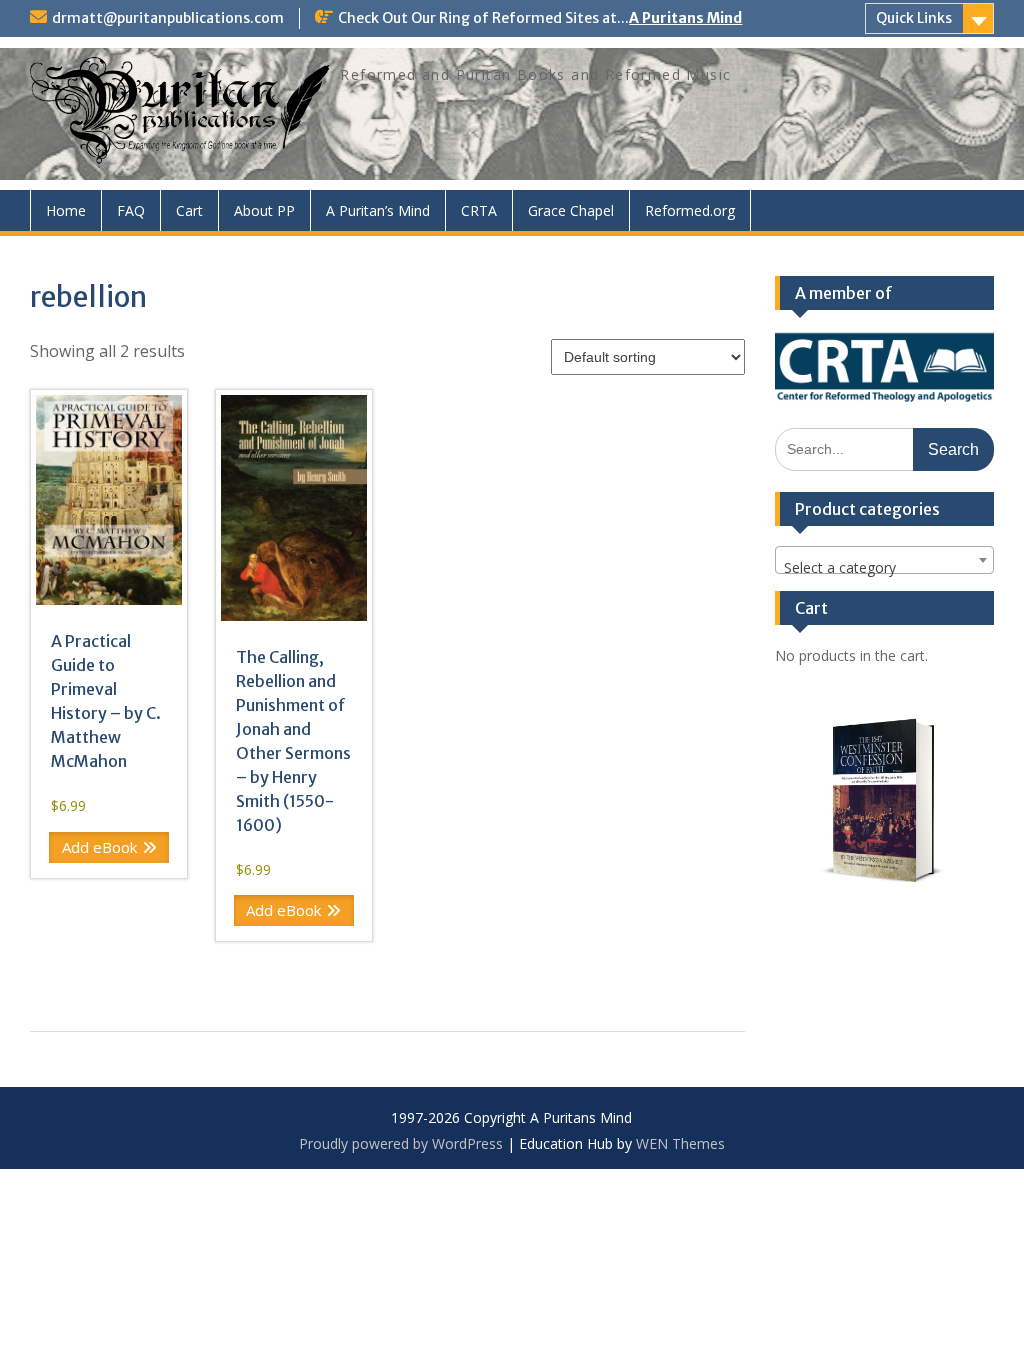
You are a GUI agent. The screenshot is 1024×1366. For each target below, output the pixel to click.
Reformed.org (690, 210)
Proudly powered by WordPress (401, 1143)
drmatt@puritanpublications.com (168, 18)
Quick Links (914, 18)
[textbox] (884, 568)
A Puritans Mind (685, 18)
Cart (189, 210)
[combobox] (884, 560)
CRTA (479, 210)
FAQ (131, 210)
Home (66, 210)
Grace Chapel (571, 210)
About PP (264, 210)
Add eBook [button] (99, 847)
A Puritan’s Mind (378, 210)
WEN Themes (680, 1143)
